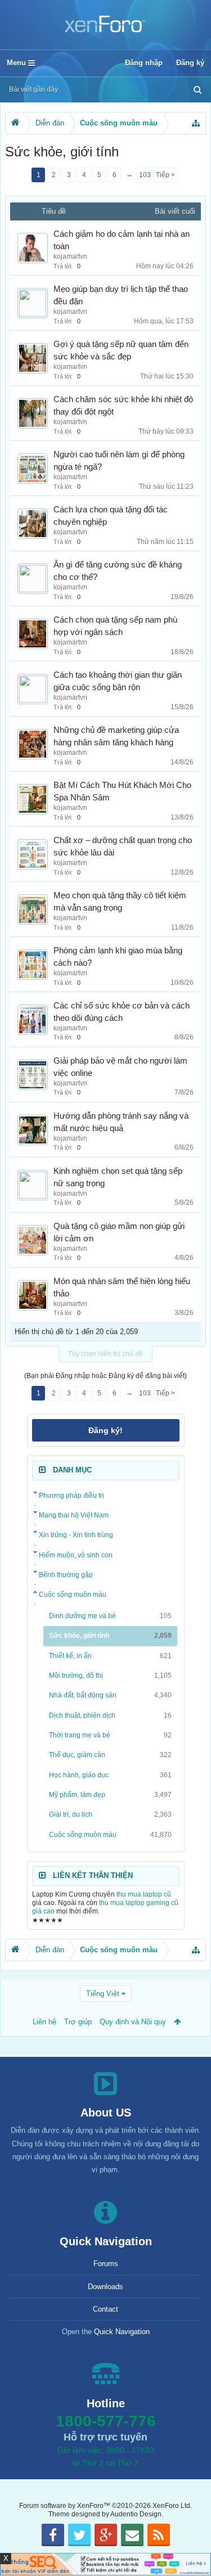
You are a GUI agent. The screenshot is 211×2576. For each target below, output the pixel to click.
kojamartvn (70, 256)
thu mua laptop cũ (144, 1894)
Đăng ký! (105, 1430)
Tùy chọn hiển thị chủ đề (105, 1354)
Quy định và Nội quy (133, 2022)
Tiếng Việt (103, 1994)
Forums (106, 2264)
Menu (17, 63)
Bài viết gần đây (33, 89)
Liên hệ (44, 2022)
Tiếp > (165, 175)
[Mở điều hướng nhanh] (196, 123)
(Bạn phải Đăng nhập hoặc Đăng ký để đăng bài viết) (105, 1376)
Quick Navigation (122, 2332)
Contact (105, 2309)
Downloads (105, 2287)
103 (145, 175)
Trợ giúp (78, 2022)
